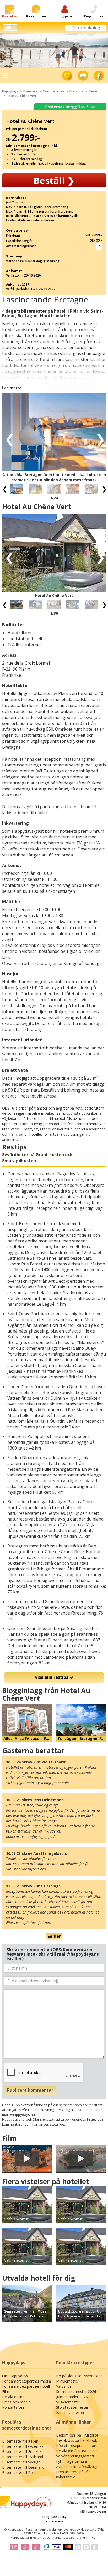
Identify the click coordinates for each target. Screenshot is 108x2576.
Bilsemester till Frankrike (23, 2452)
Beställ (54, 180)
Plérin (93, 91)
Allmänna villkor (54, 2522)
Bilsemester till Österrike (23, 2446)
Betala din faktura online (77, 2451)
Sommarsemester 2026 (76, 2392)
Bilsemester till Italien (20, 2441)
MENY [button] (10, 27)
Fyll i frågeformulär (72, 2461)
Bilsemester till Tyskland (23, 2457)
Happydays (10, 91)
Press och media (16, 2402)
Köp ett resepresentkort (76, 2446)
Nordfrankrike (53, 91)
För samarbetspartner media (26, 2381)
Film (6, 2392)
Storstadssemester (72, 2407)
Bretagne (76, 91)
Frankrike (30, 91)
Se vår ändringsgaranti (75, 2456)
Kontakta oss (13, 2407)
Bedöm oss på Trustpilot (77, 2435)
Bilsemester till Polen (20, 2472)
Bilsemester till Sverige (21, 2462)
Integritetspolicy (54, 2517)
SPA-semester (68, 2402)
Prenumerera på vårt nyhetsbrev (74, 2474)
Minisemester (68, 2381)
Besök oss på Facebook (77, 2440)
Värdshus (64, 2386)
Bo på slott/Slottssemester (79, 2376)
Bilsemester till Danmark (23, 2467)
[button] (8, 439)
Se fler (54, 1936)
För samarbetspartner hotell (26, 2386)
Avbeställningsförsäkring (77, 2466)
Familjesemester (70, 2412)
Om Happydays (15, 2376)
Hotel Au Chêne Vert (21, 96)
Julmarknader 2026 (72, 2397)
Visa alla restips (52, 1677)
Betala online (13, 2397)
